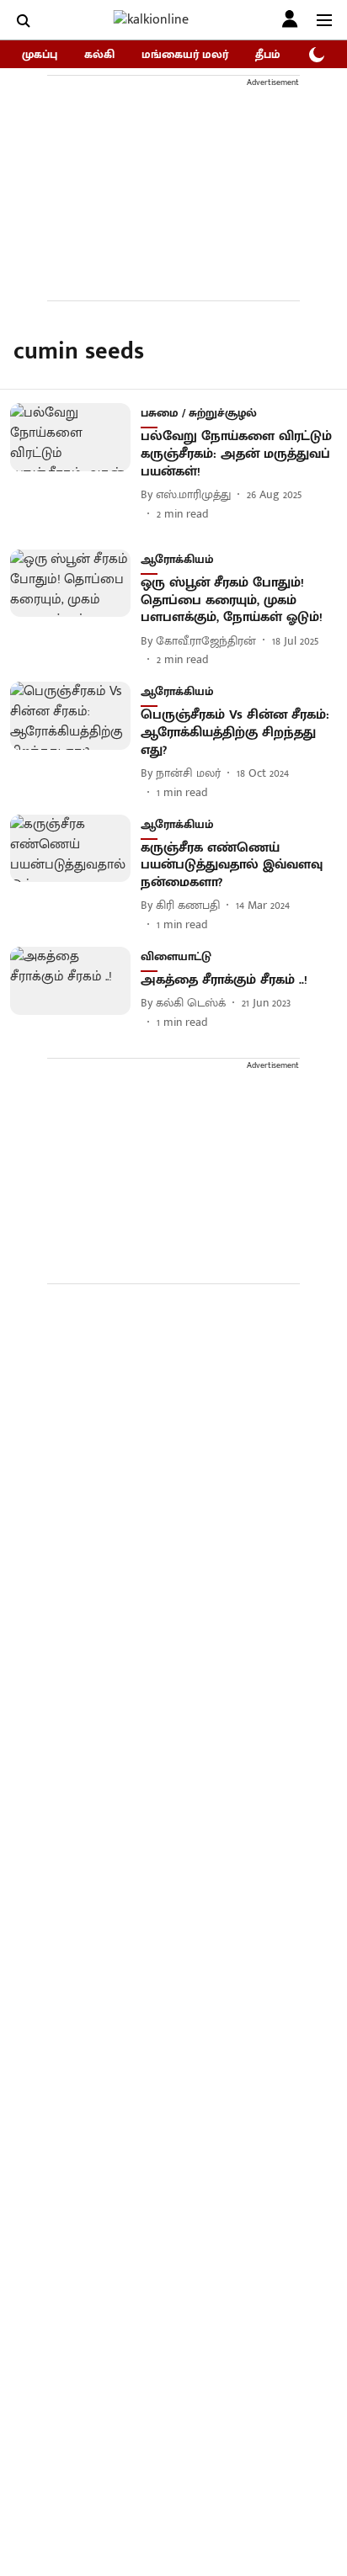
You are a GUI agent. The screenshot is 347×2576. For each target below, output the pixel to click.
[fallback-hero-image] (75, 462)
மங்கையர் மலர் (185, 54)
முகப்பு (40, 54)
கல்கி (99, 54)
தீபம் (268, 54)
